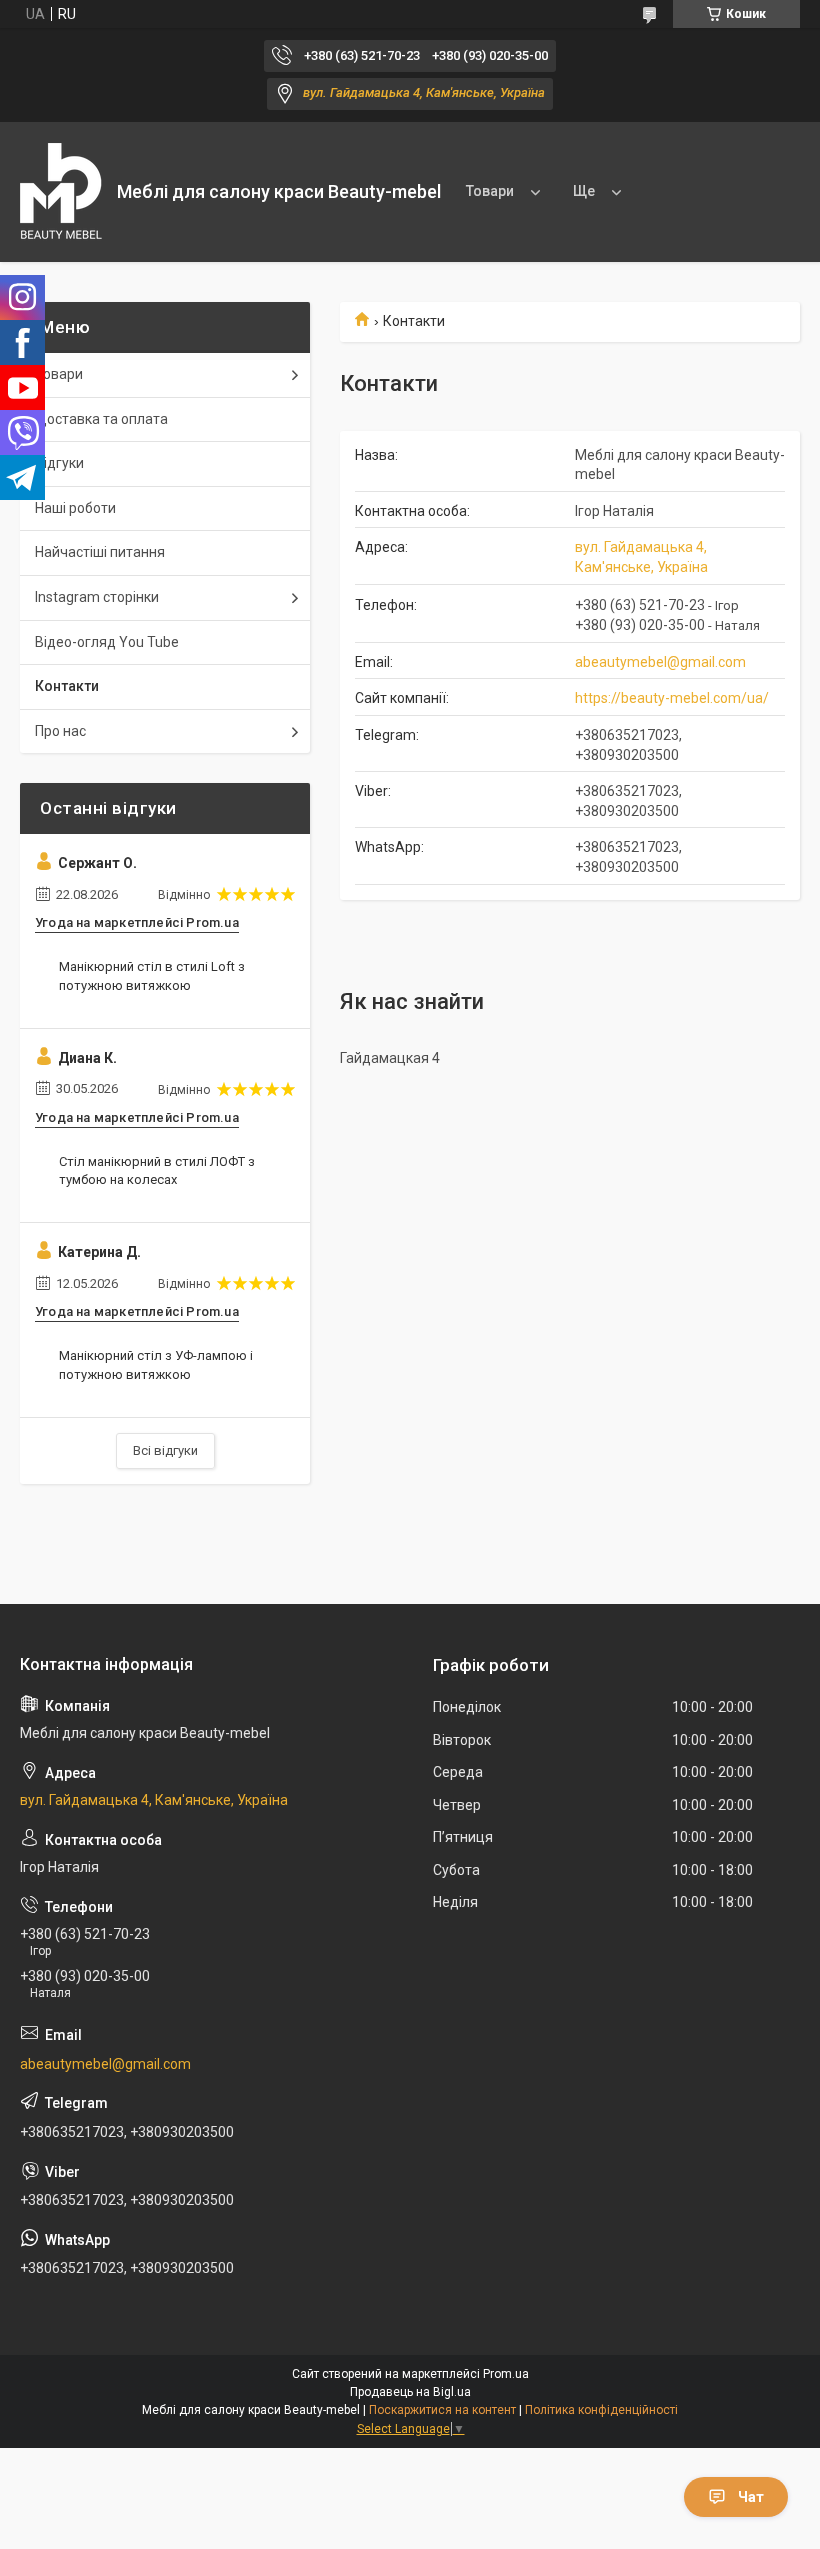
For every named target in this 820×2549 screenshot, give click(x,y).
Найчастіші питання (100, 552)
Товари (490, 191)
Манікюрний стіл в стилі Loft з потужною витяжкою (152, 975)
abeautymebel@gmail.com (660, 662)
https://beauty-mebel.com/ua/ (672, 698)
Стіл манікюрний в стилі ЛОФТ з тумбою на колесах (157, 1170)
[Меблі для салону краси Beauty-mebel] (61, 192)
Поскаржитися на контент (442, 2410)
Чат (751, 2497)
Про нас (60, 731)
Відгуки (59, 463)
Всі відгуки (165, 1450)
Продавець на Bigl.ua (410, 2392)
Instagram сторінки (97, 597)
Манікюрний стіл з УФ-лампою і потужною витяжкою (156, 1364)
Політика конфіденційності (601, 2410)
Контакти (67, 686)
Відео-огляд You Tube (107, 642)
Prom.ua (506, 2374)
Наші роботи (75, 508)
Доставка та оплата (101, 419)
